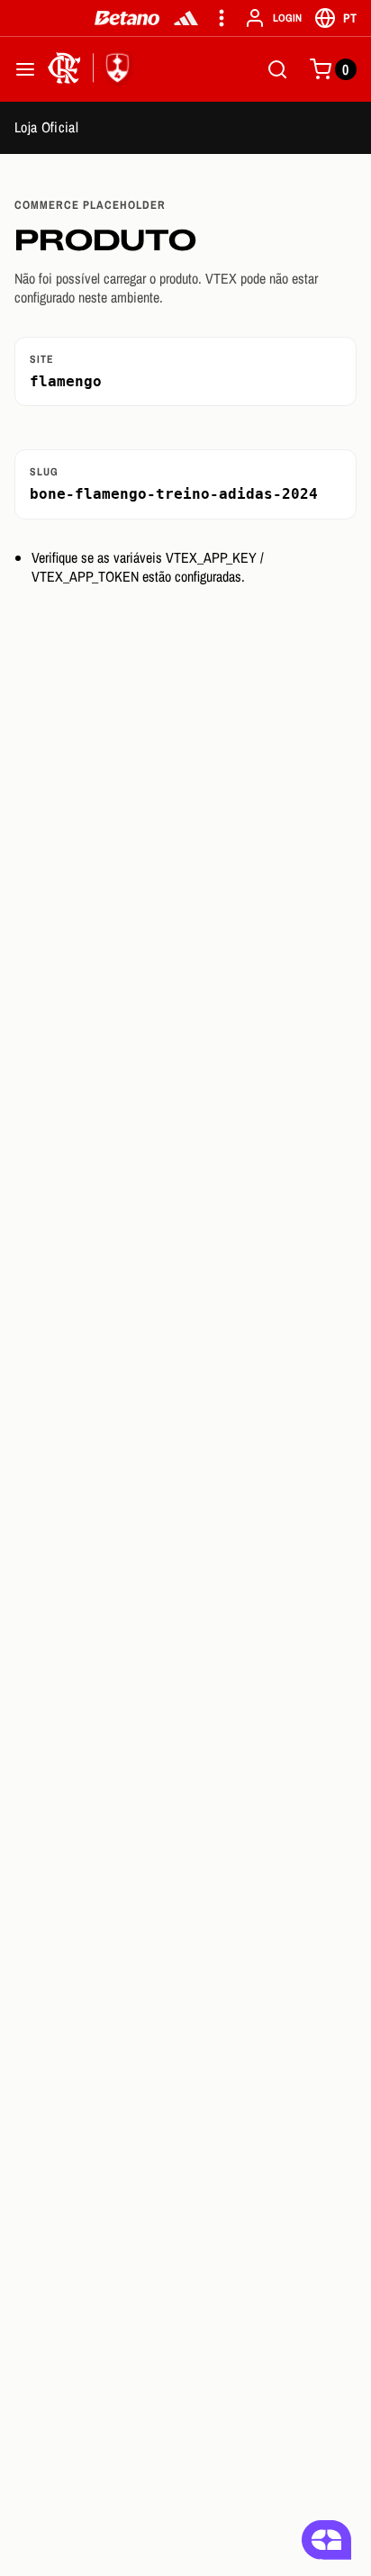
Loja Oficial (46, 127)
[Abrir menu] (25, 69)
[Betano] (127, 18)
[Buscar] (277, 69)
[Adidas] (186, 18)
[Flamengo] (92, 69)
